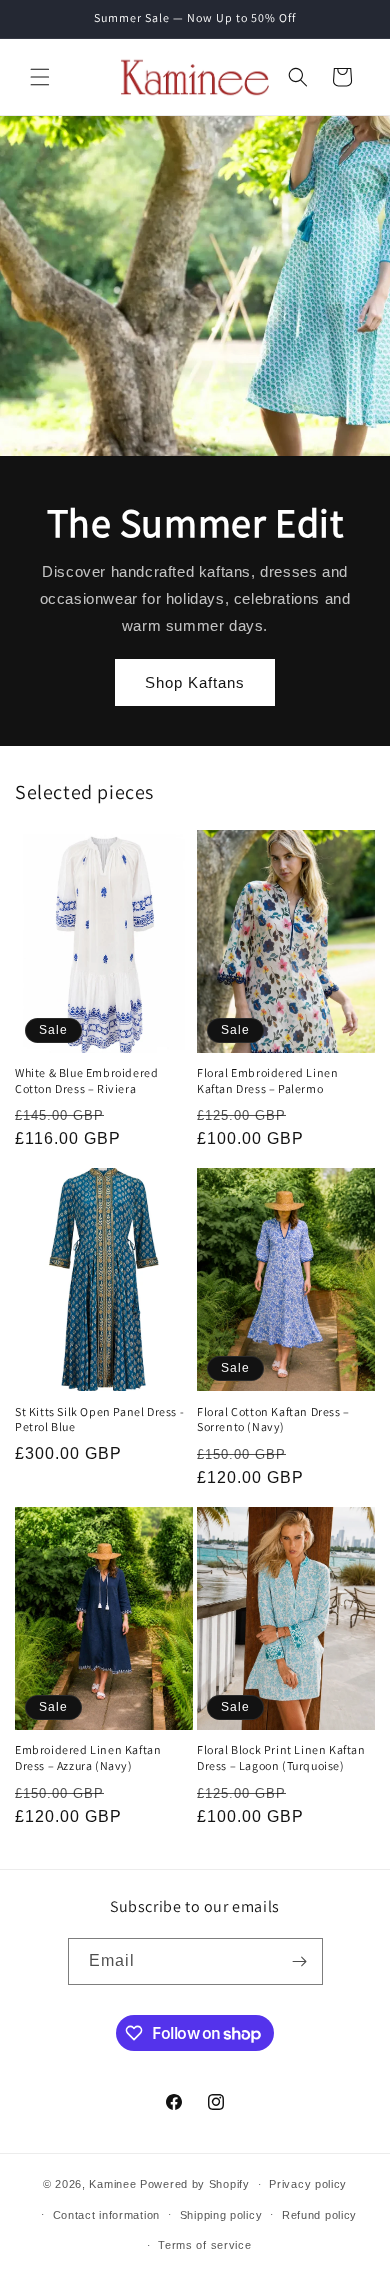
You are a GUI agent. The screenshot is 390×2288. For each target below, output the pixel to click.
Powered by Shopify (195, 2184)
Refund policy (319, 2215)
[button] (40, 77)
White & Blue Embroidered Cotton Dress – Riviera (86, 1080)
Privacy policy (308, 2184)
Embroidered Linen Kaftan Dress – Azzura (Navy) (88, 1757)
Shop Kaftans (195, 681)
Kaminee (112, 2184)
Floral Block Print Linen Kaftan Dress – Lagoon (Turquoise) (281, 1757)
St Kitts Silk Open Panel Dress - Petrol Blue (99, 1419)
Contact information (106, 2215)
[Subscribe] (300, 1961)
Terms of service (204, 2245)
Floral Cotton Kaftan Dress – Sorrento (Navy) (273, 1419)
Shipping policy (221, 2215)
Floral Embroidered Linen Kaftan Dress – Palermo (267, 1080)
